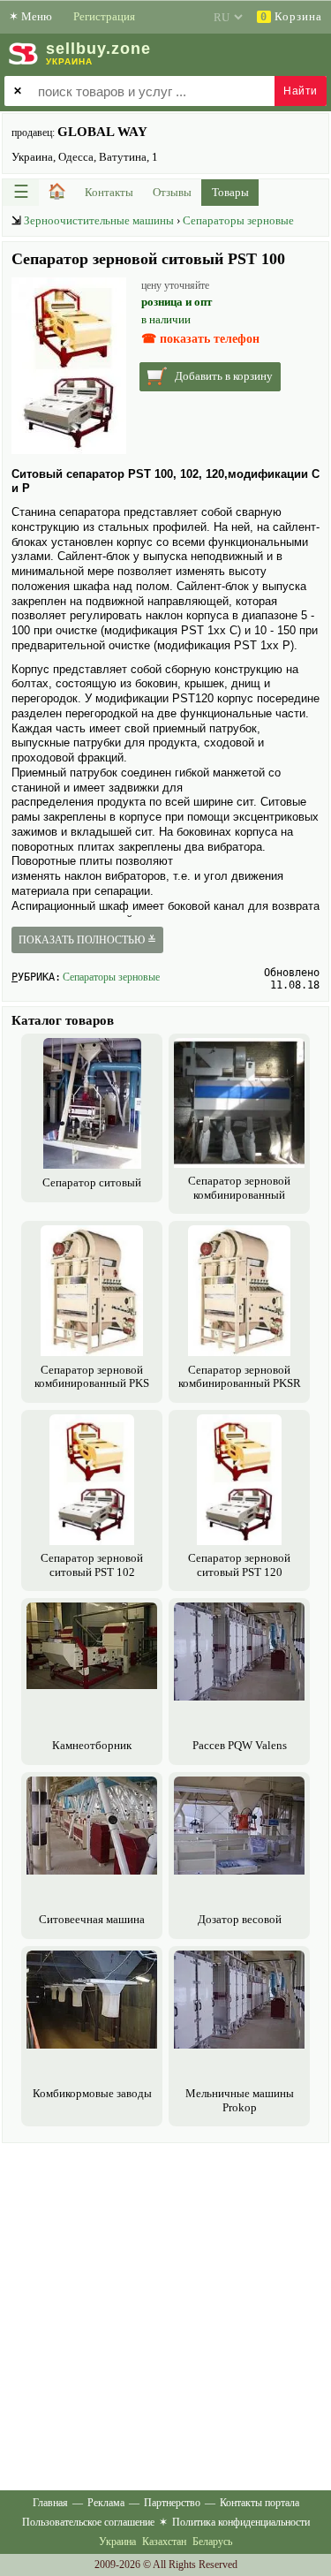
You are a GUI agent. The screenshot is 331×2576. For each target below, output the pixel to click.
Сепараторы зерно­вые (111, 977)
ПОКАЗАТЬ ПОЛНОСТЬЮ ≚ (87, 940)
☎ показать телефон (200, 339)
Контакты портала (260, 2503)
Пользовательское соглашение (88, 2522)
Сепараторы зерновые (238, 220)
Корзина (291, 16)
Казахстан (164, 2542)
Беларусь (212, 2542)
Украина (117, 2542)
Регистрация (104, 16)
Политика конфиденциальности (241, 2522)
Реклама (106, 2503)
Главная (50, 2503)
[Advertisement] (165, 2313)
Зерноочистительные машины (99, 220)
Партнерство (172, 2503)
